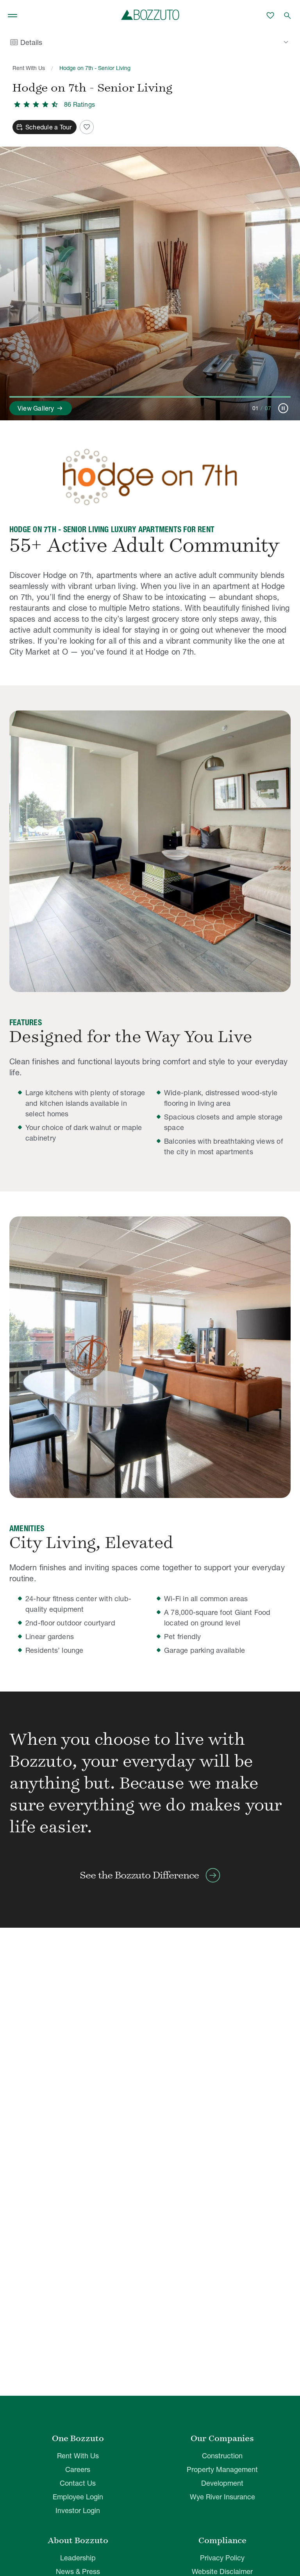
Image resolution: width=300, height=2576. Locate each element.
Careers (78, 2469)
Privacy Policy (222, 2558)
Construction (222, 2456)
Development (222, 2483)
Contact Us (78, 2483)
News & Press (78, 2572)
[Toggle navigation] (12, 16)
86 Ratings (79, 104)
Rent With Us (29, 68)
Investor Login (78, 2511)
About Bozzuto (78, 2540)
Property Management (222, 2469)
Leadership (78, 2558)
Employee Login (78, 2497)
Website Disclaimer (222, 2572)
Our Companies (222, 2438)
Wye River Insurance (222, 2497)
